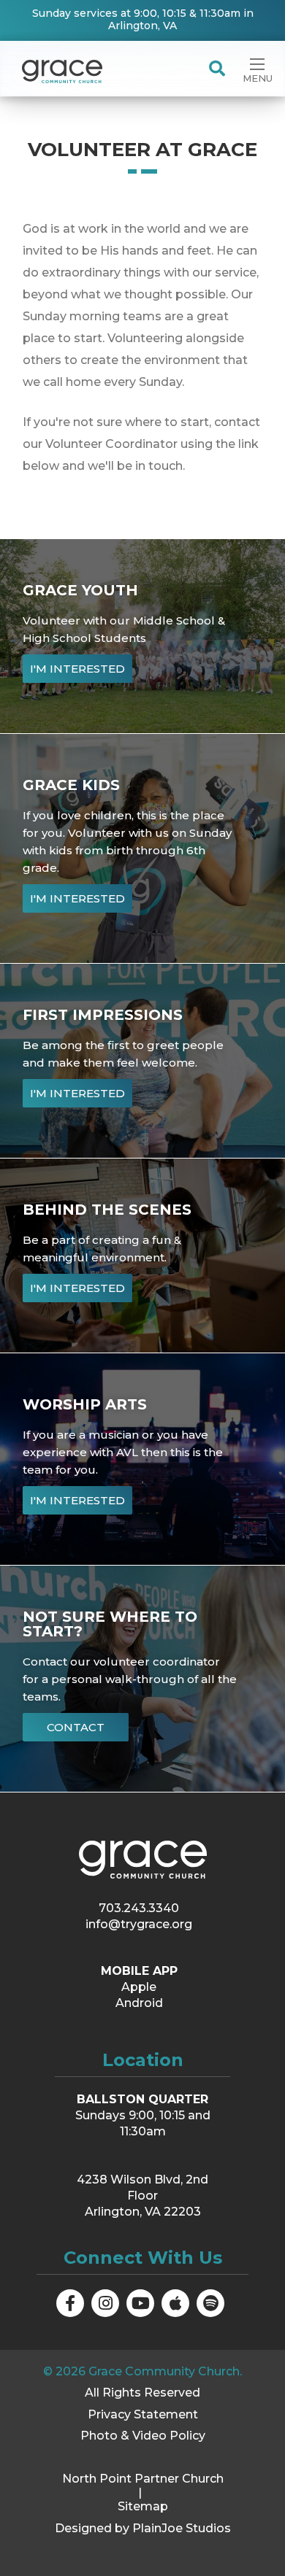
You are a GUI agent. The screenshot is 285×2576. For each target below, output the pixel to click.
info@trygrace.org (139, 1924)
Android (139, 2003)
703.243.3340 (139, 1908)
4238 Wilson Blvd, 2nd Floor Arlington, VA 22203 (142, 2196)
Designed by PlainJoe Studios (143, 2528)
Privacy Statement (143, 2414)
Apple (139, 1987)
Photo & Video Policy (143, 2436)
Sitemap (143, 2506)
